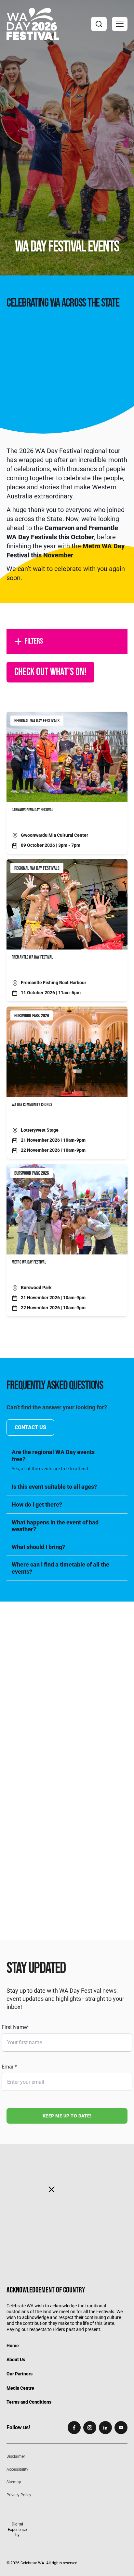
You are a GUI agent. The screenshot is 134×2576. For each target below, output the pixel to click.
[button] (120, 24)
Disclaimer (16, 2456)
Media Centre (20, 2388)
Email (9, 2067)
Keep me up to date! (67, 2116)
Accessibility (17, 2469)
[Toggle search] (99, 24)
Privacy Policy (19, 2495)
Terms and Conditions (29, 2402)
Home (13, 2345)
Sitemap (14, 2482)
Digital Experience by (17, 2529)
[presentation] (67, 1666)
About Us (16, 2360)
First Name (15, 2027)
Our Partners (20, 2374)
